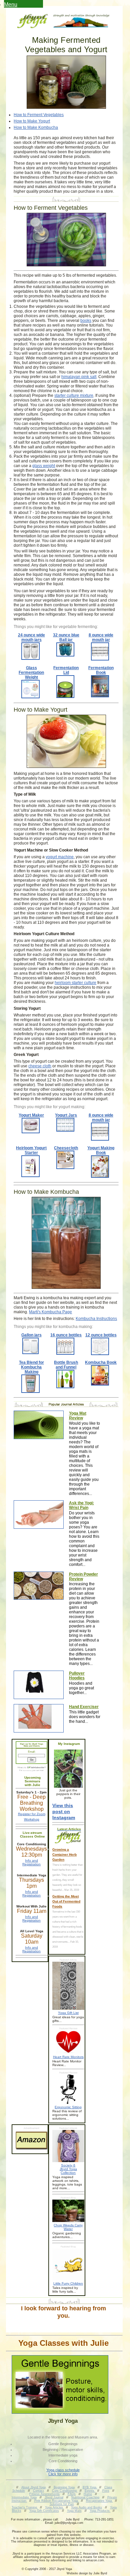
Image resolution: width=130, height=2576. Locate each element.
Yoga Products (100, 2511)
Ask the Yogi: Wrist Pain (81, 1505)
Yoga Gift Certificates (44, 2511)
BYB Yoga (90, 2487)
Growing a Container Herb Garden (64, 1854)
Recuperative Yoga (99, 2501)
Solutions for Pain (62, 2504)
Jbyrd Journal (54, 2497)
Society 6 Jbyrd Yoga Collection (68, 2169)
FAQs (72, 2494)
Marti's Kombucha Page (50, 1312)
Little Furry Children (68, 2283)
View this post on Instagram (64, 1811)
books (86, 321)
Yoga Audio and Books (86, 2507)
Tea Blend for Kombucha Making (31, 1367)
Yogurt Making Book (101, 1150)
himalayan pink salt (79, 377)
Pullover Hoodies (77, 1676)
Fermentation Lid (66, 670)
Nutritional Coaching (85, 2497)
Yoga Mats (74, 2511)
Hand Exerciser (84, 1707)
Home (88, 2494)
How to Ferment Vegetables (39, 115)
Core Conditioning (65, 2491)
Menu (11, 5)
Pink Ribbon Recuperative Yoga (57, 2501)
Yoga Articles (54, 2507)
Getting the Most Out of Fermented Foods (66, 1901)
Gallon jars (31, 1335)
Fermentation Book (101, 670)
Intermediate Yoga (24, 2497)
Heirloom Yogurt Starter (31, 1150)
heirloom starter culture (75, 983)
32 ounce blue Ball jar (66, 637)
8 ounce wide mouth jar (101, 637)
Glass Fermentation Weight (31, 673)
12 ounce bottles (101, 1335)
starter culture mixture (74, 395)
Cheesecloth (66, 1148)
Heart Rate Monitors (68, 2057)
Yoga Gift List (68, 2013)
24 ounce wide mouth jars (31, 637)
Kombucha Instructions (96, 1319)
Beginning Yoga (64, 2487)
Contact (38, 2491)
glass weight (44, 466)
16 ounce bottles (66, 1335)
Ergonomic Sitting (68, 2107)
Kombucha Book (101, 1362)
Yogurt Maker (31, 1115)
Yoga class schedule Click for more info (63, 2472)
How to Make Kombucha (36, 127)
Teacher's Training (25, 2507)
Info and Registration (31, 1862)
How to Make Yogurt (32, 121)
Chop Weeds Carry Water (68, 2227)
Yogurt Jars (66, 1115)
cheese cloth (40, 1066)
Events (90, 2491)
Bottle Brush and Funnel (66, 1365)
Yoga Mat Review (78, 1416)
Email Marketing (27, 1771)
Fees (106, 2491)
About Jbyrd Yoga (33, 2487)
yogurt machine (60, 857)
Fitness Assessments (44, 2494)
